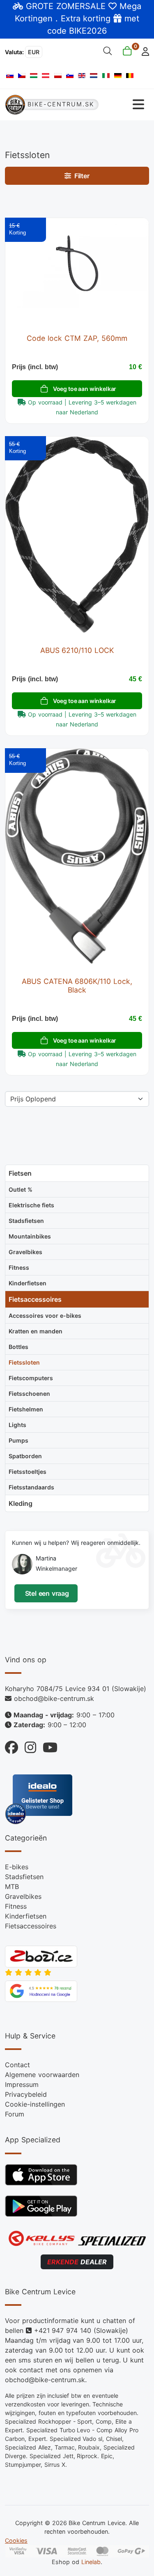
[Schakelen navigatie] (124, 105)
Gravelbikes (23, 1896)
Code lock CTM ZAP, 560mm (77, 338)
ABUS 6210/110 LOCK (77, 650)
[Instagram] (27, 1745)
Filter (80, 176)
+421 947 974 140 (63, 2330)
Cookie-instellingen (35, 2104)
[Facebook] (11, 1745)
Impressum (22, 2084)
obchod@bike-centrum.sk (54, 1698)
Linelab (91, 2562)
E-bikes (17, 1867)
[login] (143, 51)
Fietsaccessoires (31, 1926)
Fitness (16, 1906)
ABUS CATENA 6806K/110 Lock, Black (77, 986)
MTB (12, 1887)
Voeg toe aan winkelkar (85, 389)
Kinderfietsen (26, 1916)
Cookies (16, 2540)
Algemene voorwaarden (42, 2075)
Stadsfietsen (24, 1877)
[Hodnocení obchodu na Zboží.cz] (41, 1956)
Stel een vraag (46, 1593)
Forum (15, 2114)
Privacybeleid (26, 2094)
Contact (17, 2065)
